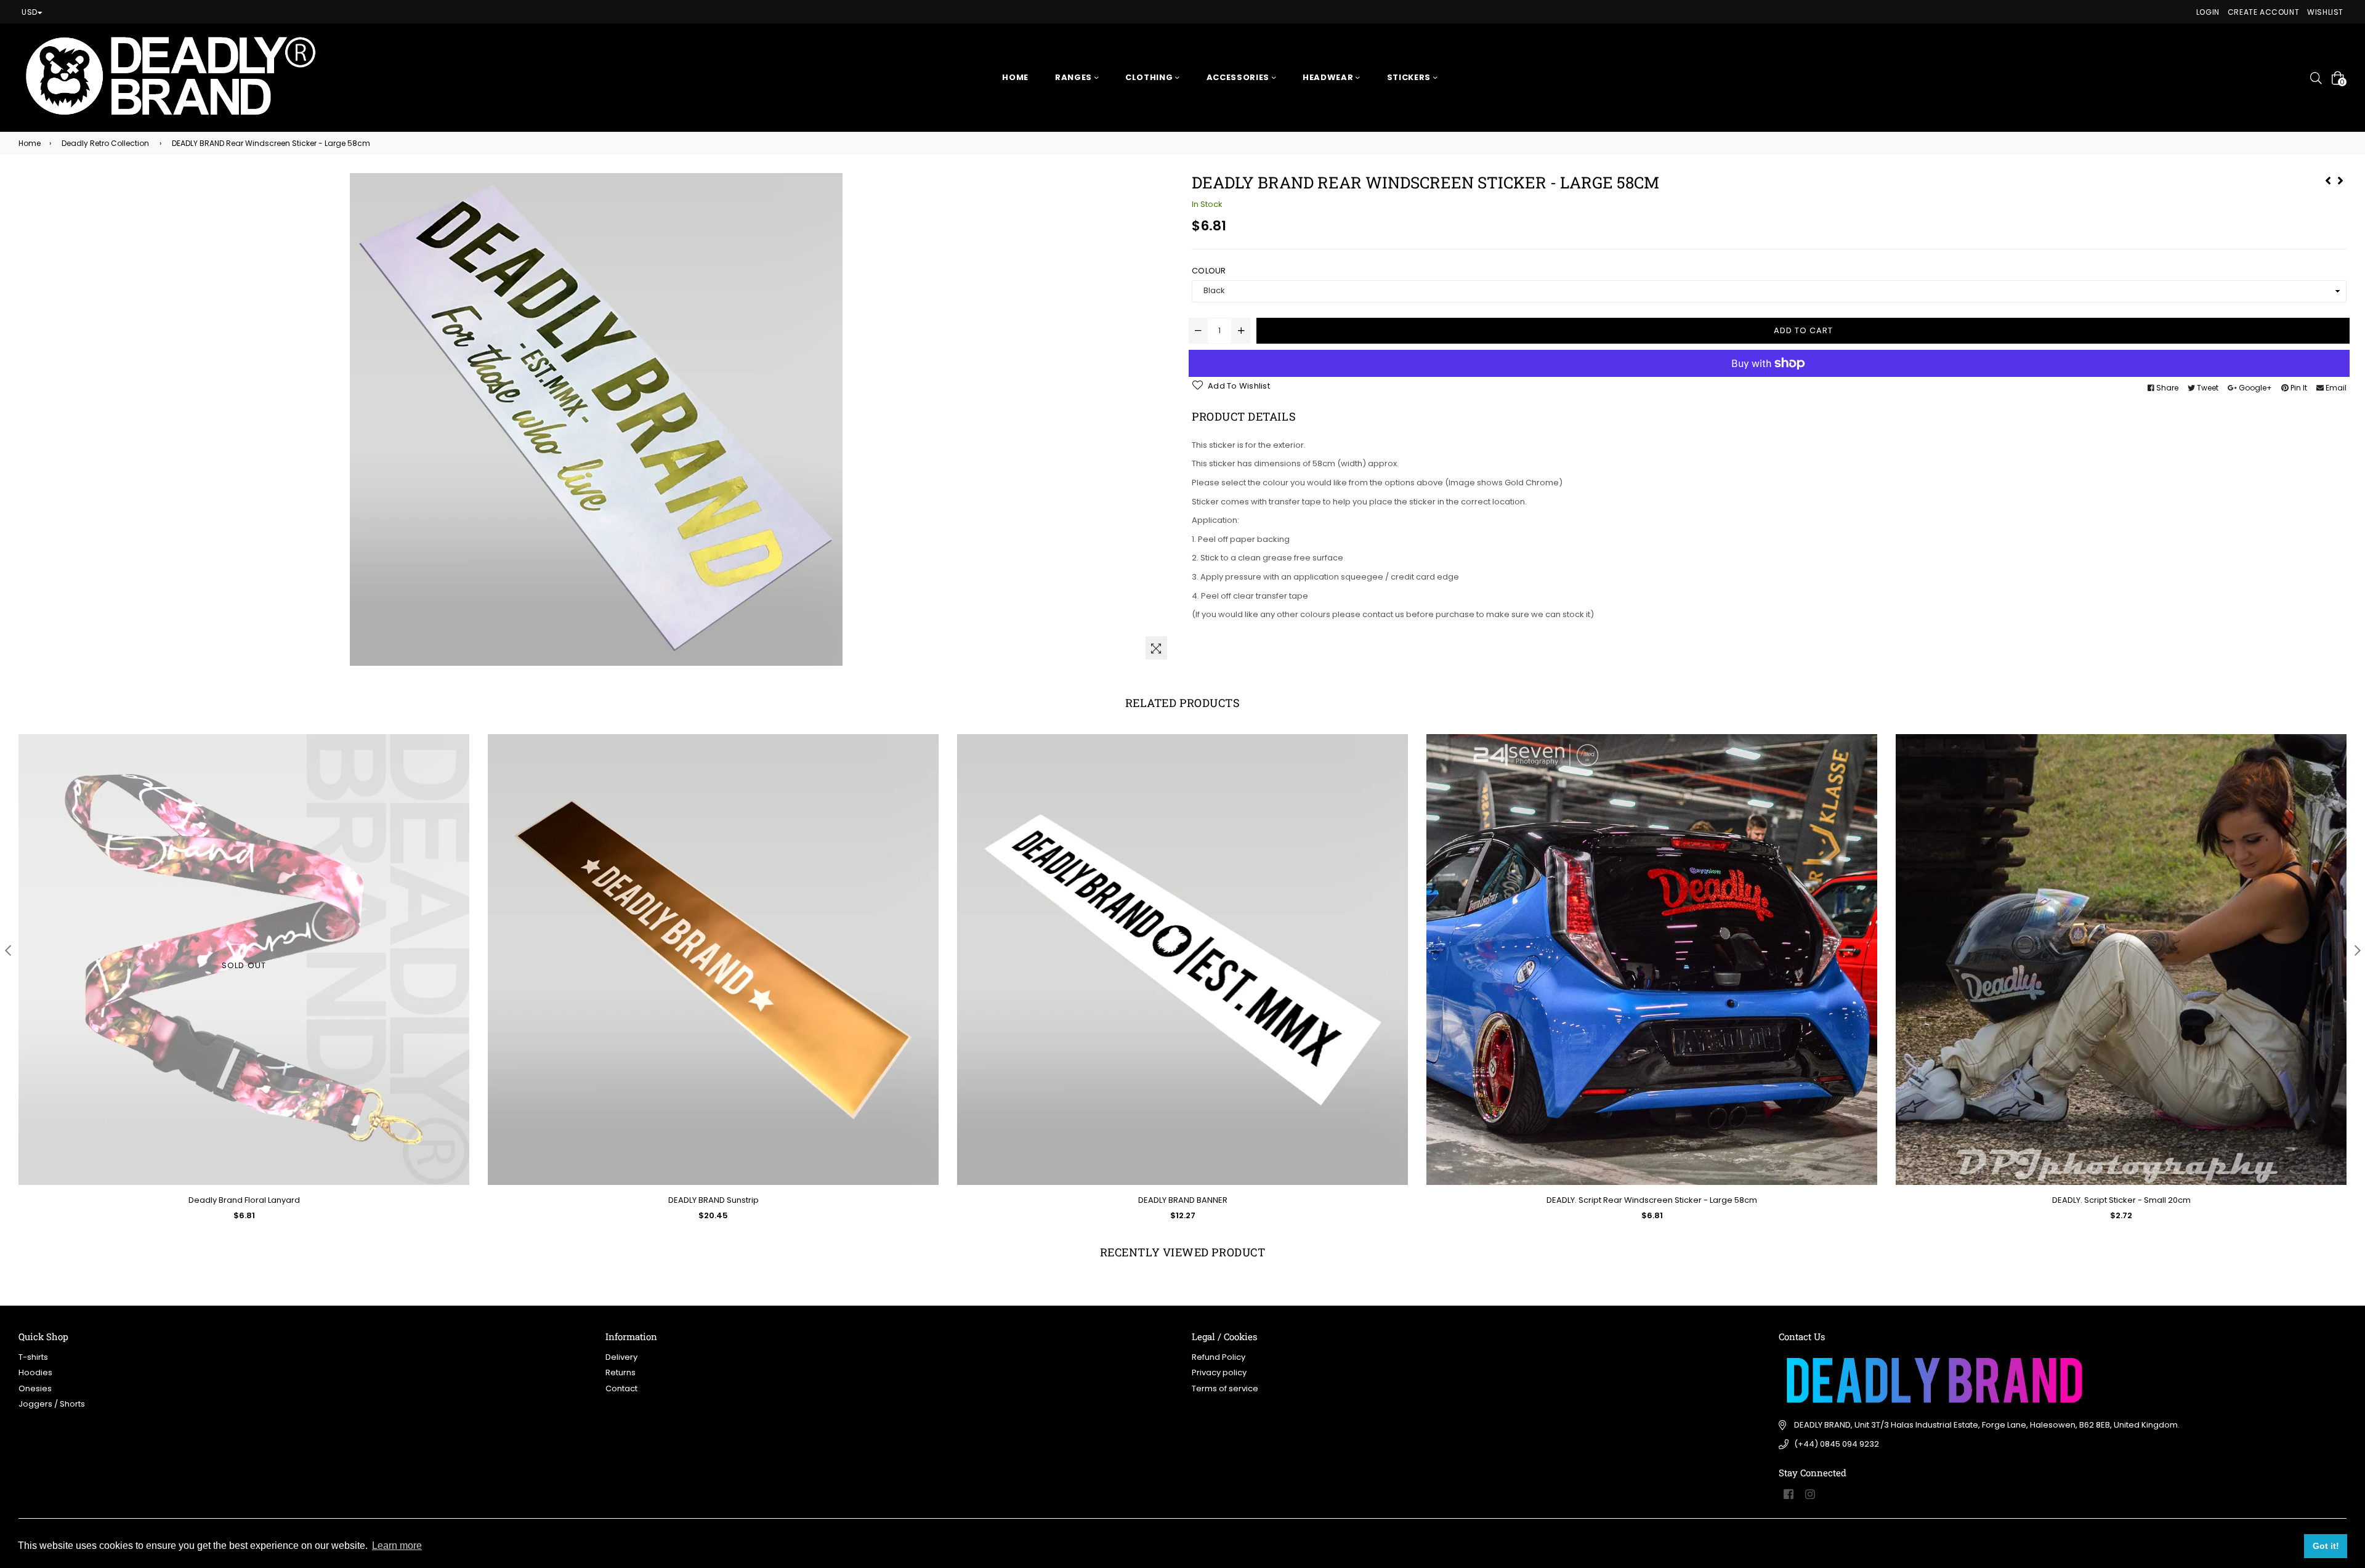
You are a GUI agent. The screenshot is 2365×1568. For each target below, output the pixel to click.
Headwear (1329, 77)
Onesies (35, 1388)
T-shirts (33, 1357)
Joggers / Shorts (52, 1404)
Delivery (621, 1357)
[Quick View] (925, 763)
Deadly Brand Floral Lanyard (244, 1200)
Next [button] (2357, 950)
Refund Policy (1219, 1357)
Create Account (2263, 12)
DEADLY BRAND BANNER (1183, 1200)
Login (2208, 12)
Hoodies (35, 1372)
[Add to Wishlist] (925, 788)
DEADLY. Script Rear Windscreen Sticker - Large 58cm (1652, 1200)
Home (1015, 77)
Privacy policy (1219, 1372)
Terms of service (1225, 1388)
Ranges (1075, 77)
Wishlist (2325, 12)
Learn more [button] (397, 1546)
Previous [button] (8, 950)
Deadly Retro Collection (105, 143)
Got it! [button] (2326, 1546)
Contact (621, 1388)
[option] (235, 987)
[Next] (2340, 179)
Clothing (1150, 77)
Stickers (1410, 77)
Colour (1209, 271)
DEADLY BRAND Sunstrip (714, 1200)
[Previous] (2328, 179)
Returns (621, 1372)
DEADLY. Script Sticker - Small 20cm (2121, 1200)
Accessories (1239, 77)
